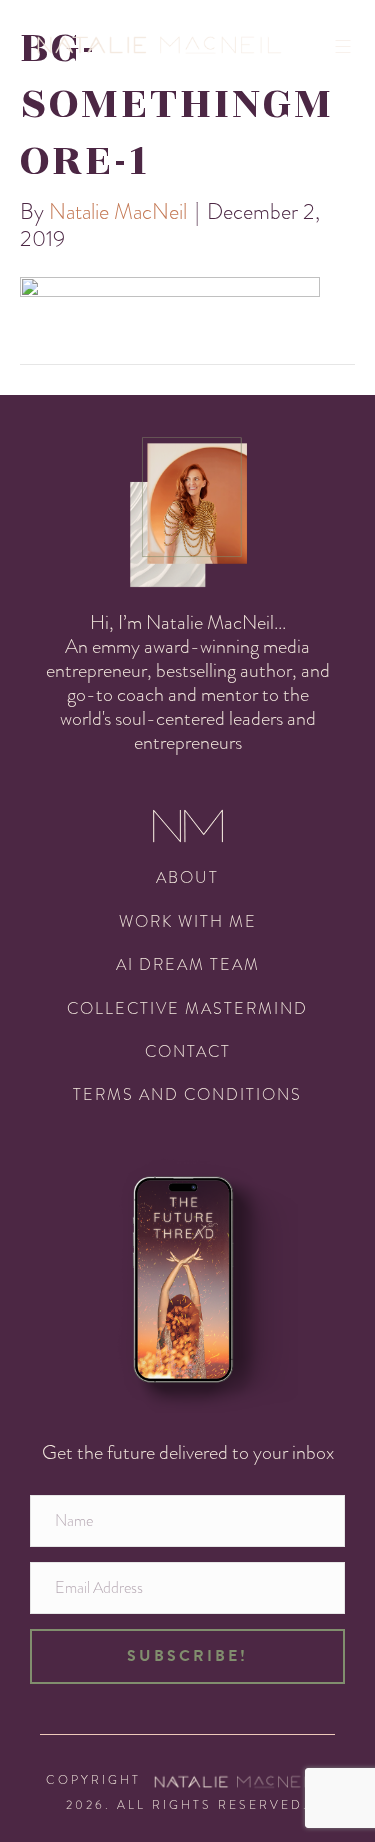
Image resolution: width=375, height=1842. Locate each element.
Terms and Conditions (187, 1094)
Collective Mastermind (187, 1008)
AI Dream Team (188, 964)
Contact (188, 1051)
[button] (187, 1656)
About (187, 877)
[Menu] (350, 46)
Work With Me (188, 921)
